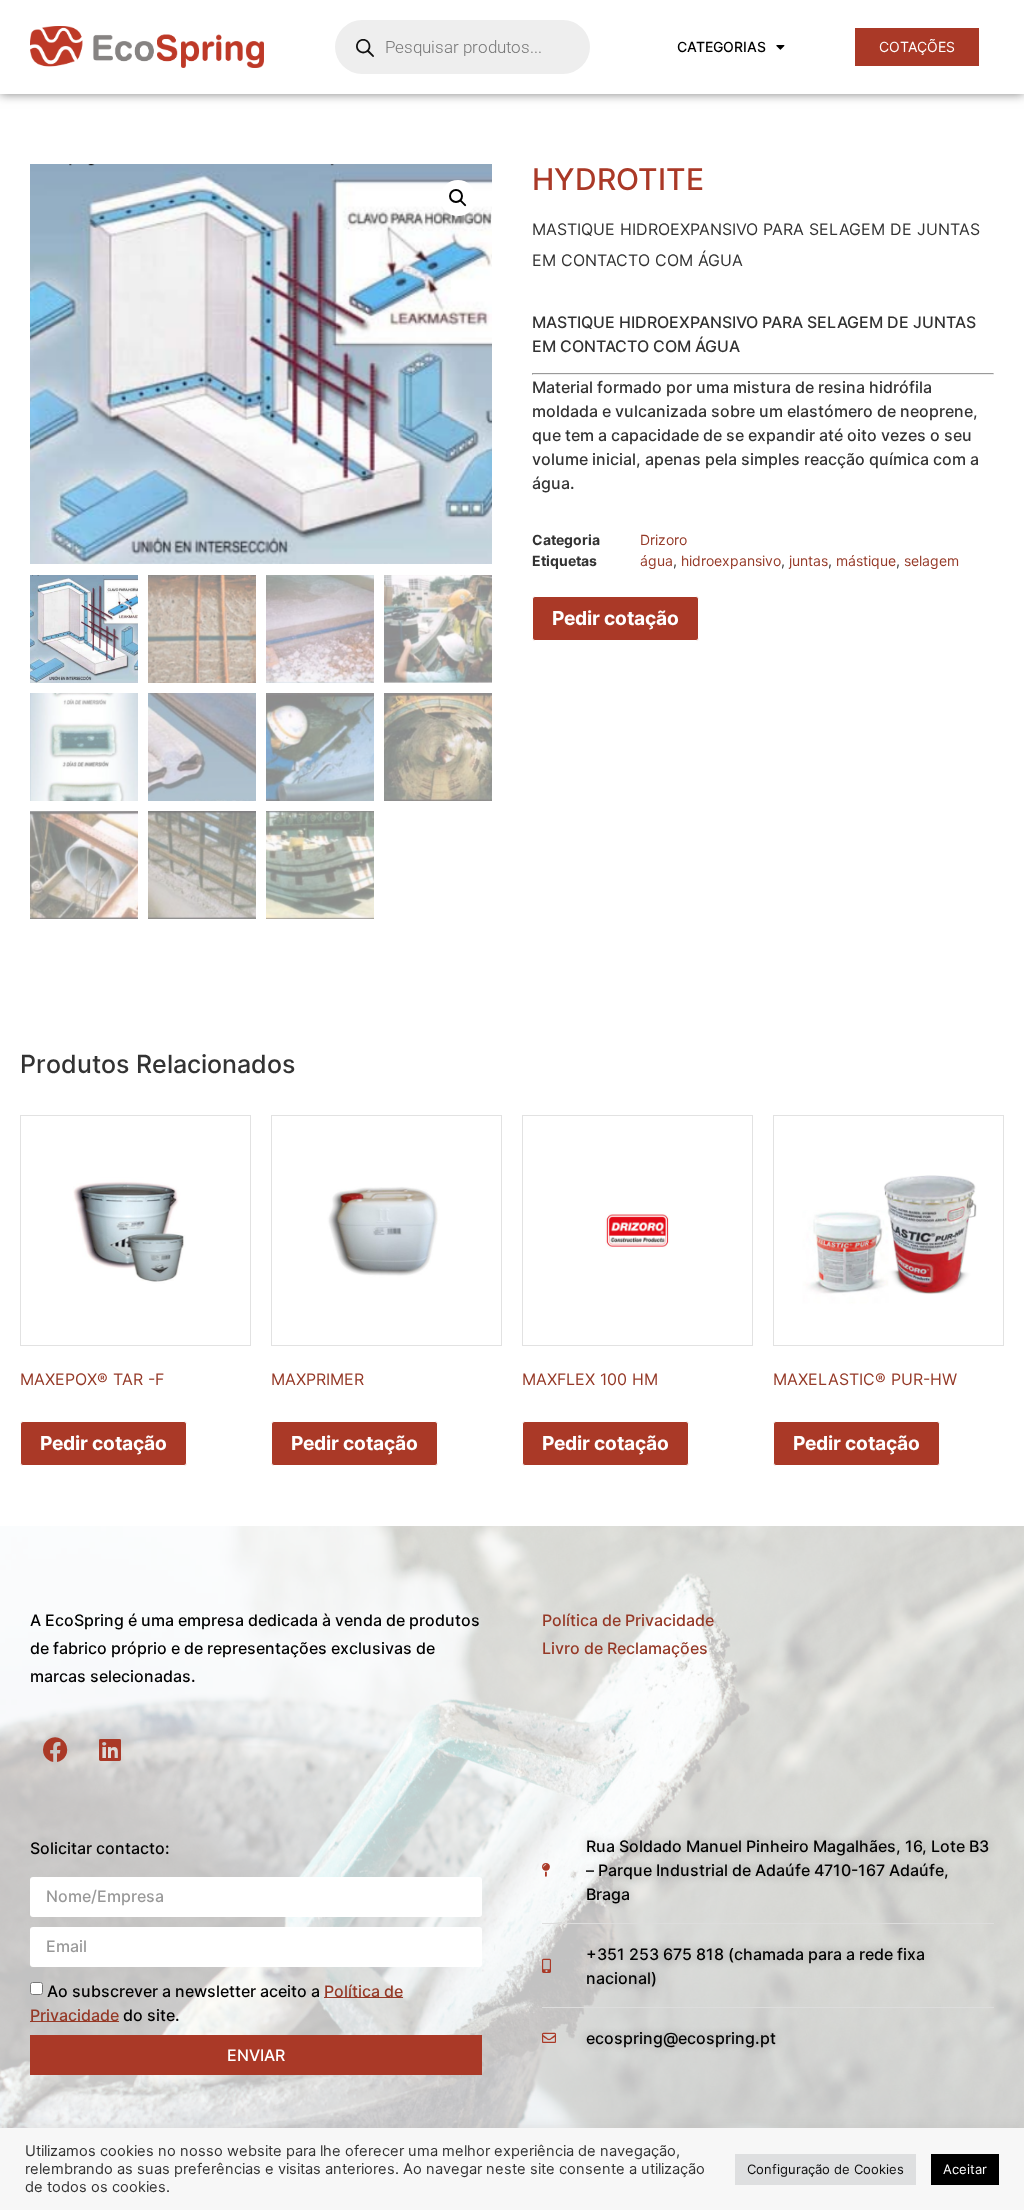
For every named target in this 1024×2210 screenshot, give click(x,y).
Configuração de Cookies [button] (825, 2169)
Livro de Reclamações (625, 1648)
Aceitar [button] (965, 2169)
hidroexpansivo (731, 560)
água (656, 560)
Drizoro (663, 539)
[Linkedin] (110, 1749)
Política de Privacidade (628, 1620)
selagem (931, 560)
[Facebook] (55, 1749)
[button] (458, 198)
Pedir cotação (615, 618)
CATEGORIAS (721, 46)
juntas (808, 560)
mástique (866, 560)
